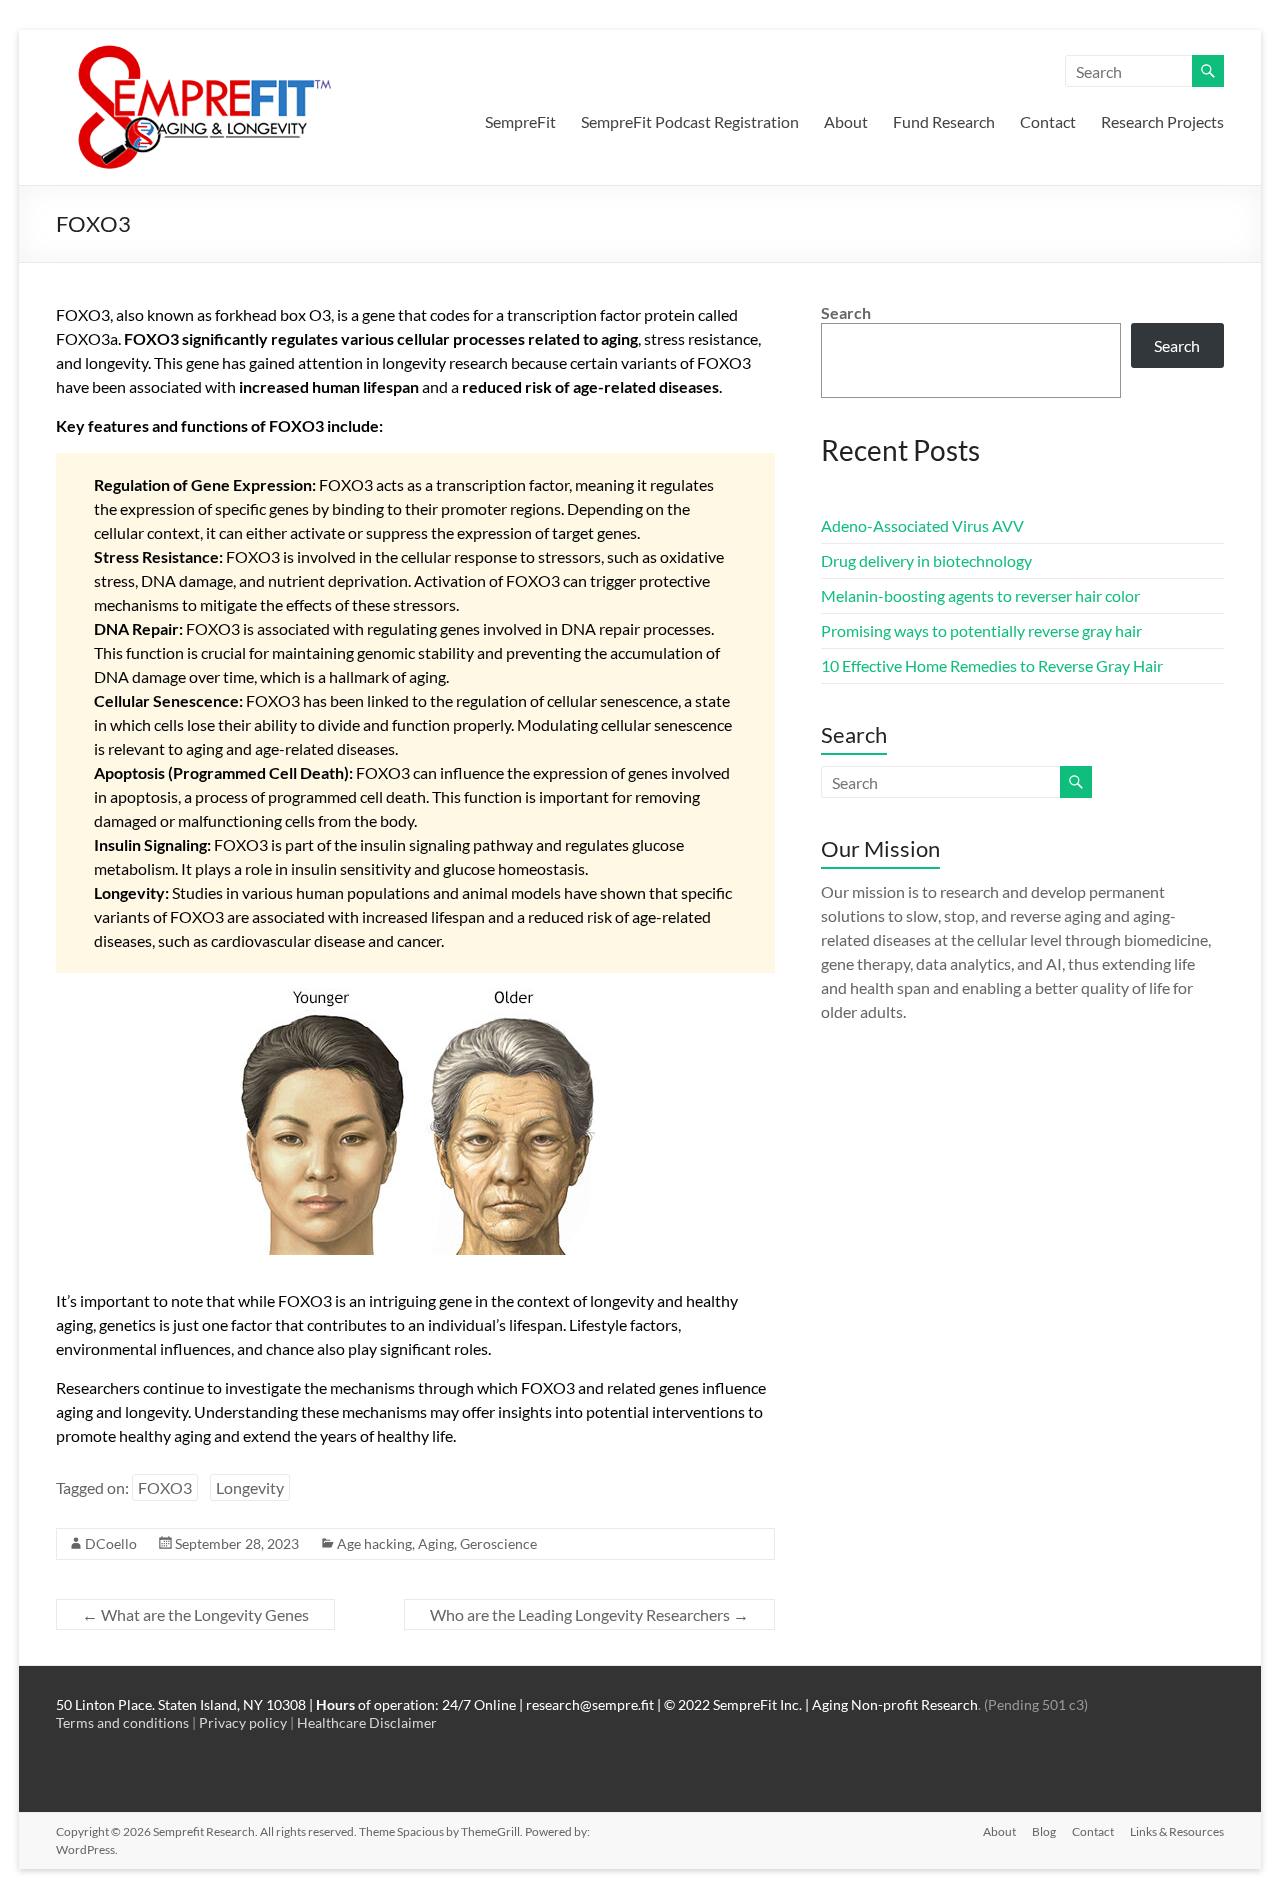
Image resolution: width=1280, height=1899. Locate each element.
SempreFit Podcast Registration (690, 121)
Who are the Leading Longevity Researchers (589, 1614)
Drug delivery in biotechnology (926, 560)
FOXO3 (165, 1487)
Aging (436, 1543)
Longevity (250, 1487)
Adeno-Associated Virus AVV (922, 525)
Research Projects (1162, 121)
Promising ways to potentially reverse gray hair (981, 630)
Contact (1048, 121)
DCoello (111, 1543)
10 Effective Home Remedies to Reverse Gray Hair (992, 665)
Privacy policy (243, 1722)
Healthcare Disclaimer (367, 1722)
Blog (1044, 1831)
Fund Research (944, 121)
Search (846, 312)
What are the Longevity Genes (195, 1614)
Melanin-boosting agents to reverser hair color (980, 595)
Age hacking (374, 1543)
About (846, 121)
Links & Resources (1177, 1831)
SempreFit (520, 121)
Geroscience (498, 1543)
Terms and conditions (122, 1722)
